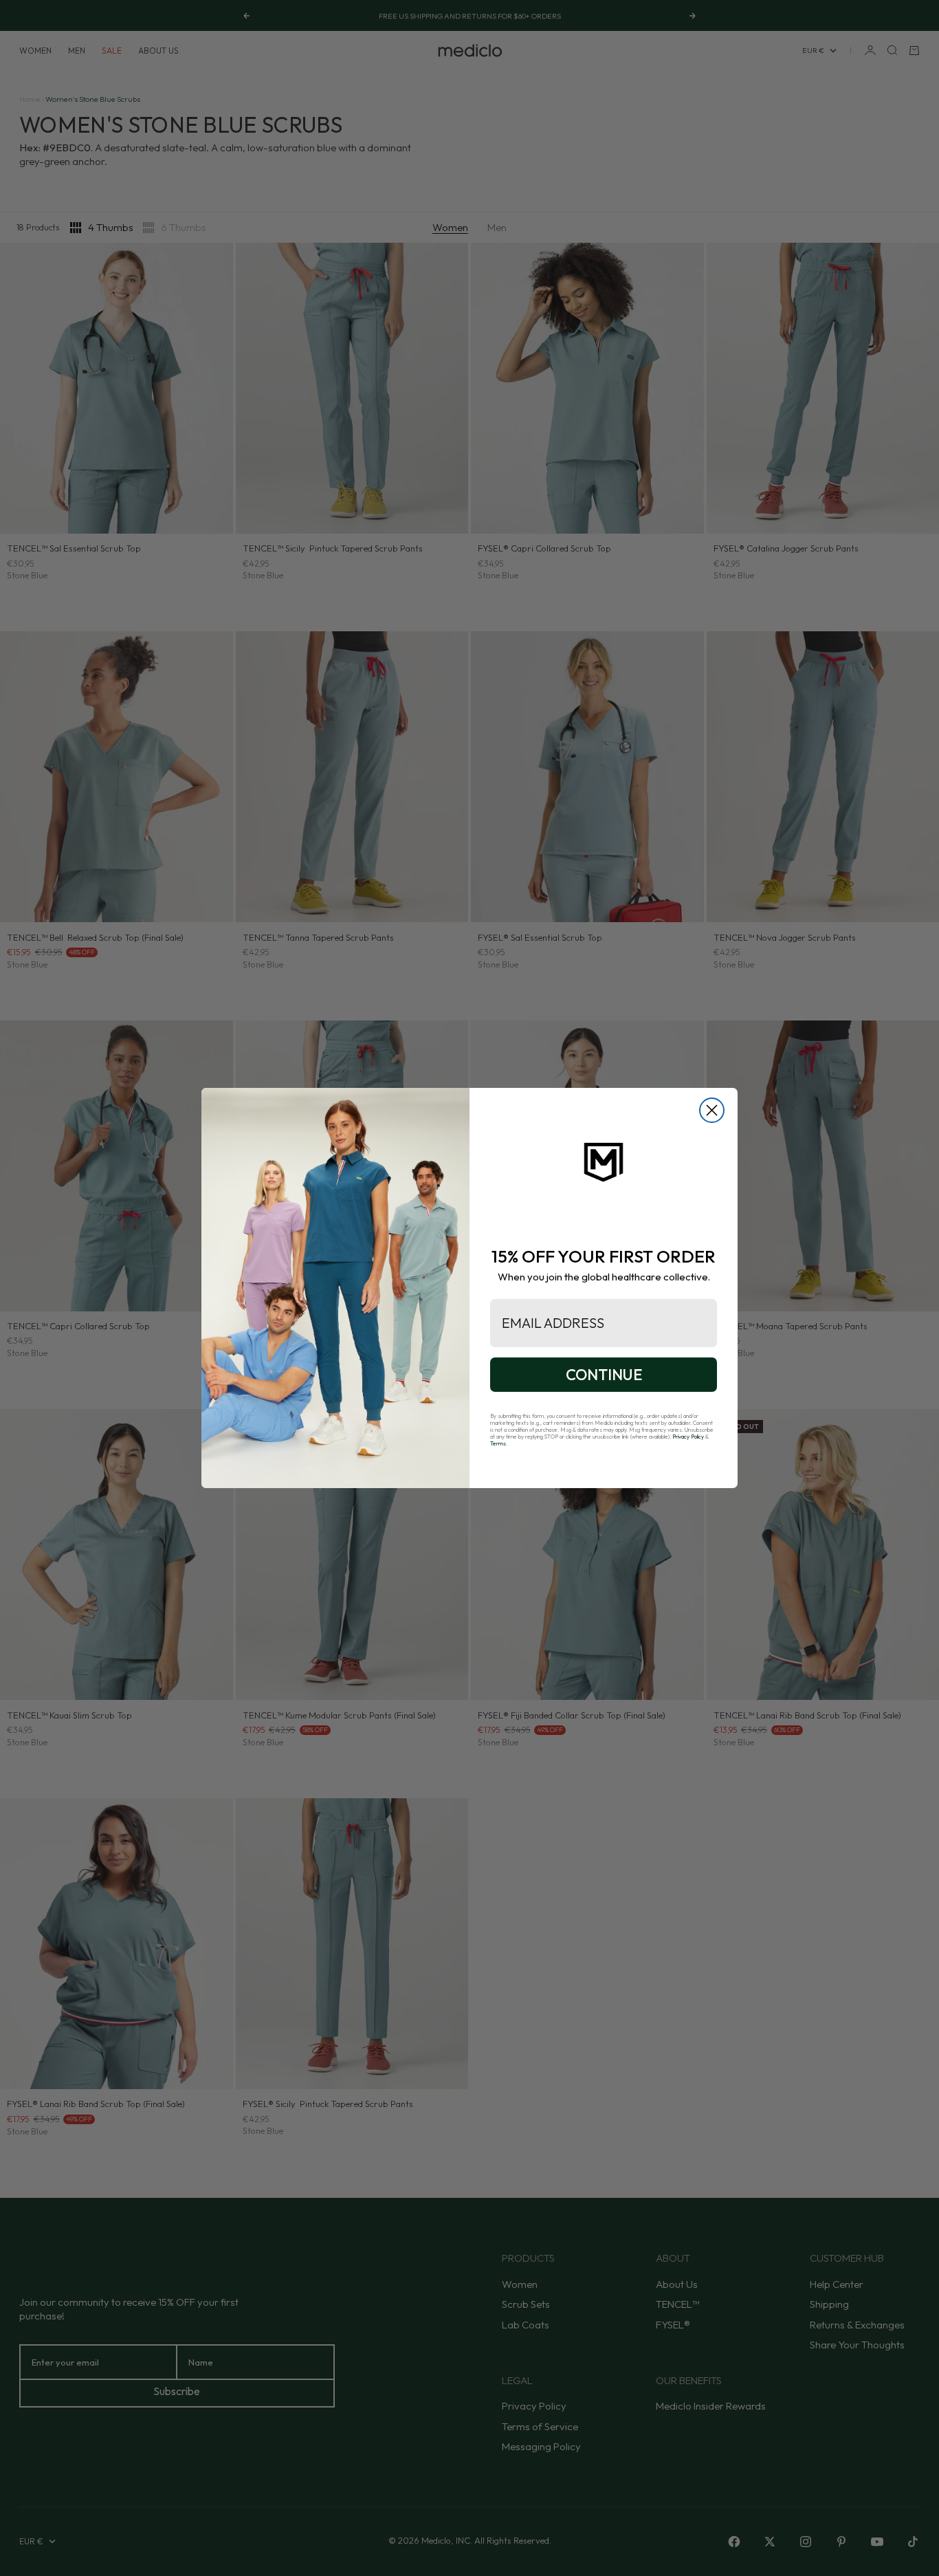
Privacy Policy (688, 1437)
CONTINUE (604, 1375)
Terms (498, 1443)
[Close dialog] (712, 1110)
